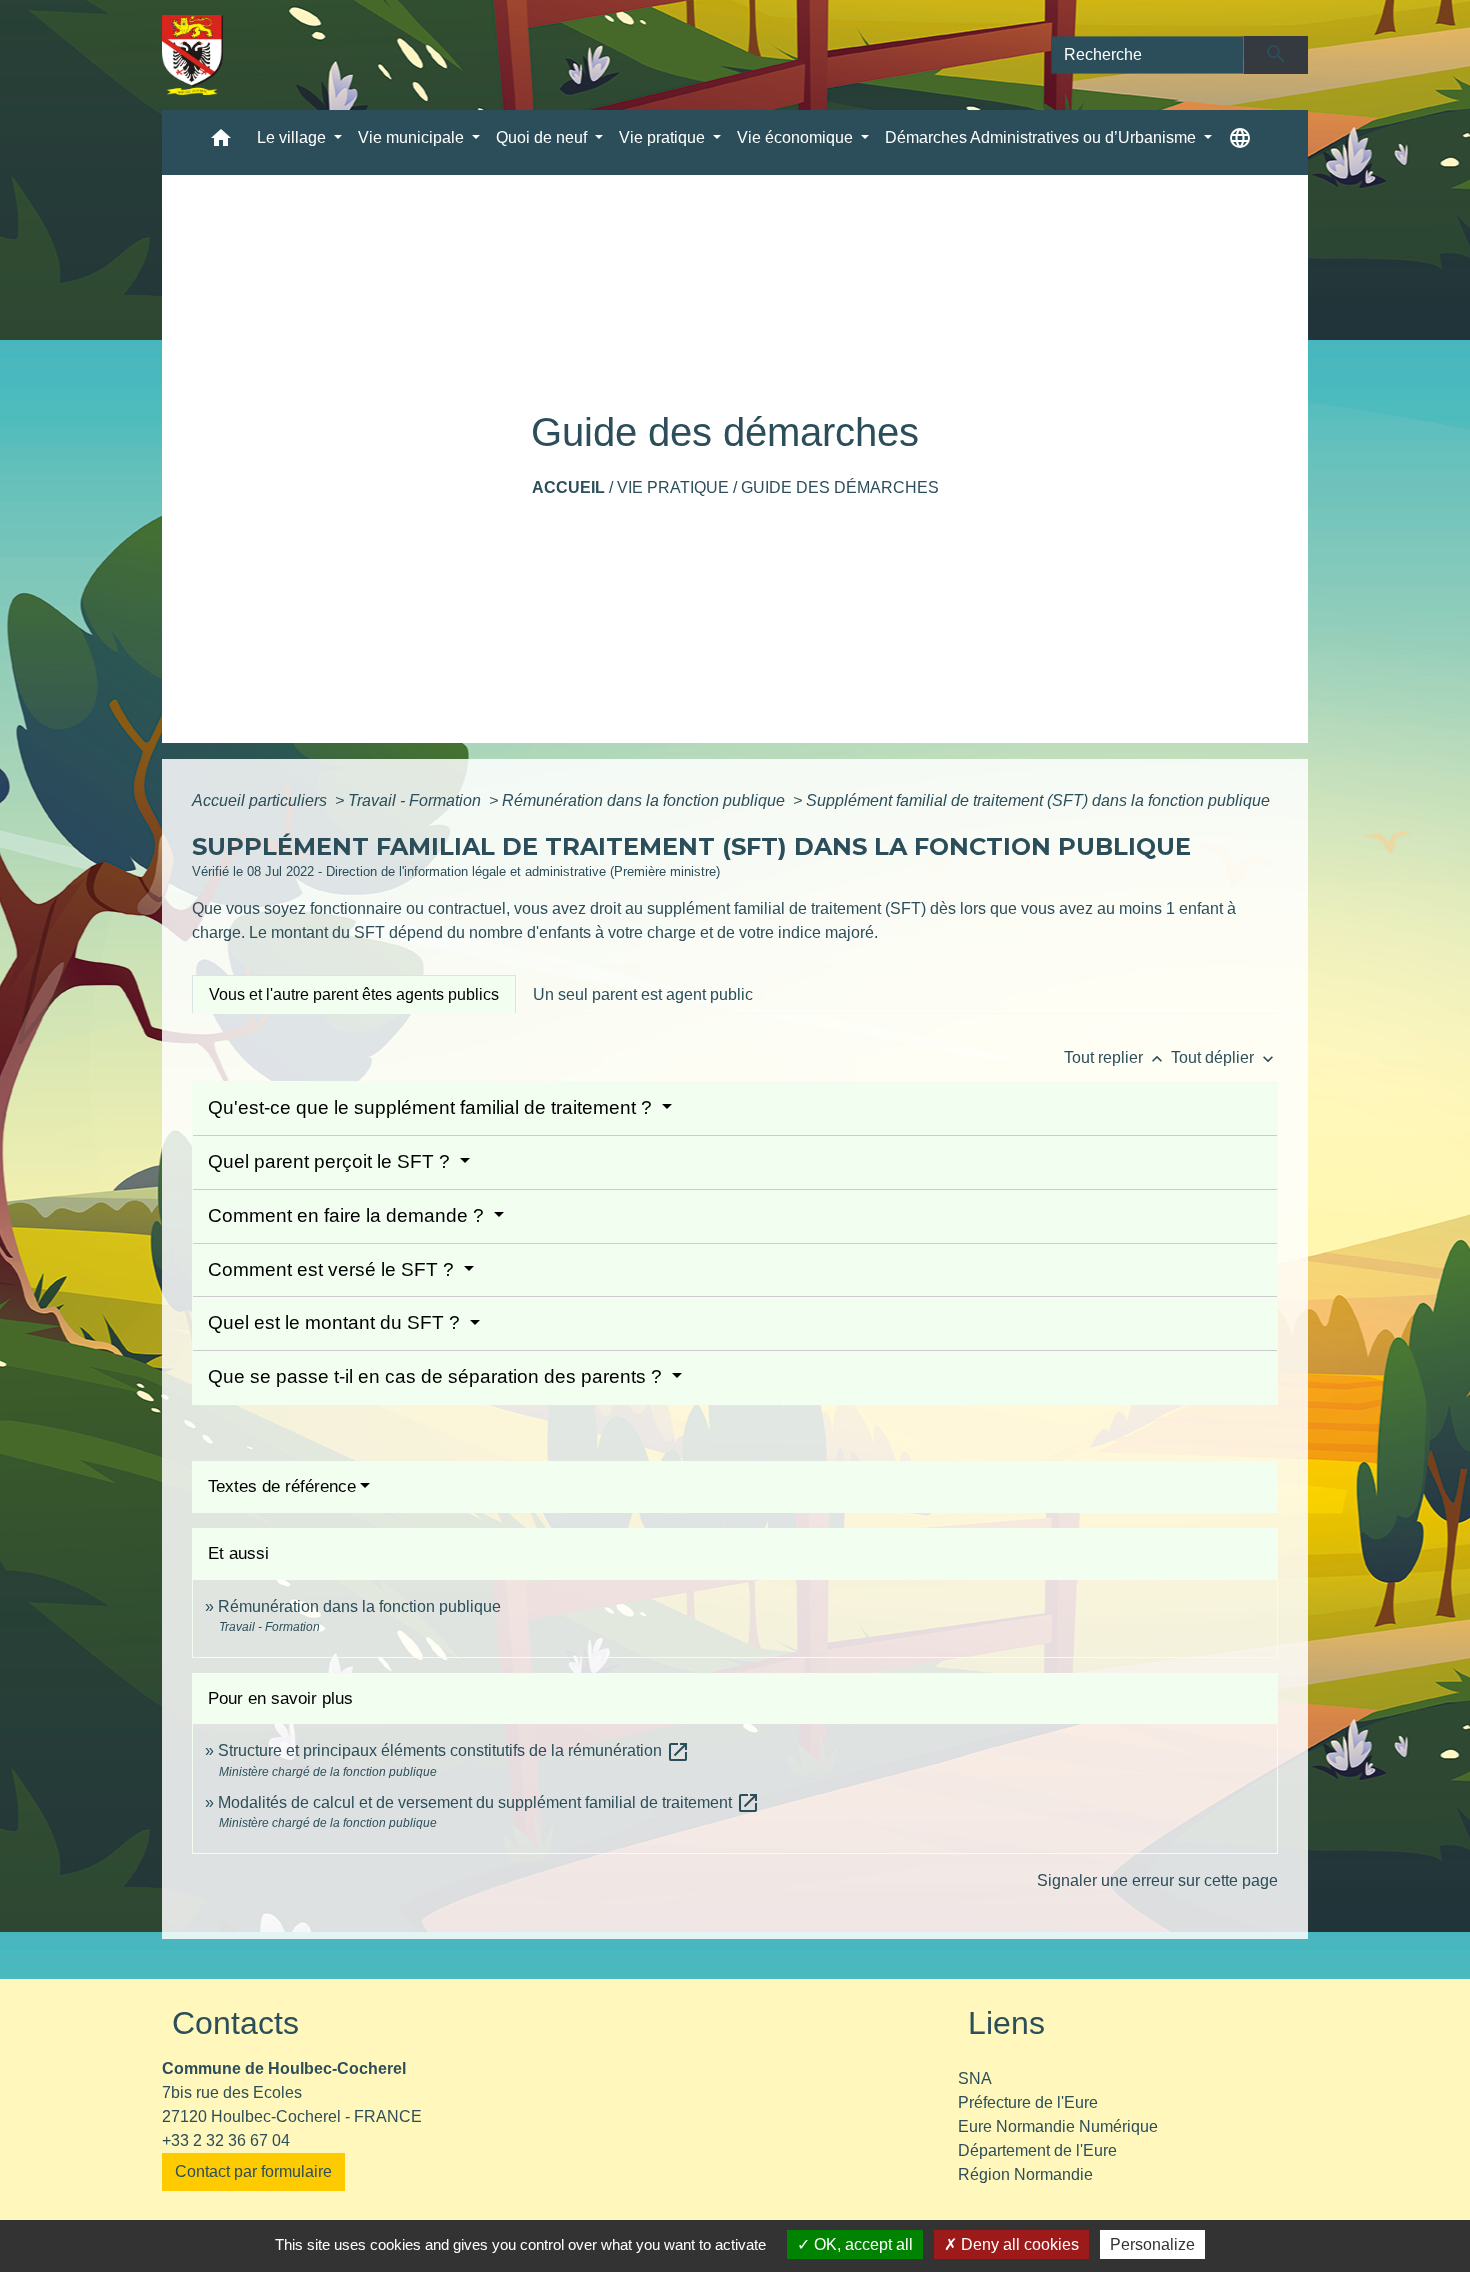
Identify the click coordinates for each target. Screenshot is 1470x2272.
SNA (975, 2078)
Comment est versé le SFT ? (333, 1269)
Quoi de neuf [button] (543, 137)
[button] (221, 142)
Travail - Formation (416, 800)
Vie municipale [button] (413, 137)
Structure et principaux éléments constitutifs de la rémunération (454, 1750)
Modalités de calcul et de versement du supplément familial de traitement (489, 1802)
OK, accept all (861, 2244)
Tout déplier (1224, 1057)
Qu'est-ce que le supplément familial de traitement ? (432, 1107)
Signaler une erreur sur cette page (1157, 1880)
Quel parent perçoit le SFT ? (331, 1161)
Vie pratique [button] (664, 137)
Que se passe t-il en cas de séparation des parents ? (437, 1376)
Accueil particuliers (261, 800)
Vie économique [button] (797, 137)
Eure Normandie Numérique (1058, 2126)
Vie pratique (673, 487)
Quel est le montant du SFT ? (336, 1322)
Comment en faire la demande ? (348, 1215)
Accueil (568, 487)
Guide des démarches (840, 487)
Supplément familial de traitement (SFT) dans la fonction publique (1038, 800)
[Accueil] (192, 55)
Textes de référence (282, 1486)
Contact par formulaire (253, 2171)
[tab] (354, 994)
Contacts (235, 2023)
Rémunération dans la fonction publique (645, 800)
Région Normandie (1025, 2174)
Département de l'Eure (1037, 2150)
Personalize (1152, 2244)
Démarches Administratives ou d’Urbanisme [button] (1042, 137)
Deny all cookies (1018, 2244)
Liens (1006, 2023)
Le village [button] (293, 137)
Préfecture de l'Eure (1028, 2102)
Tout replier (1115, 1057)
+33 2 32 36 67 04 (226, 2140)
